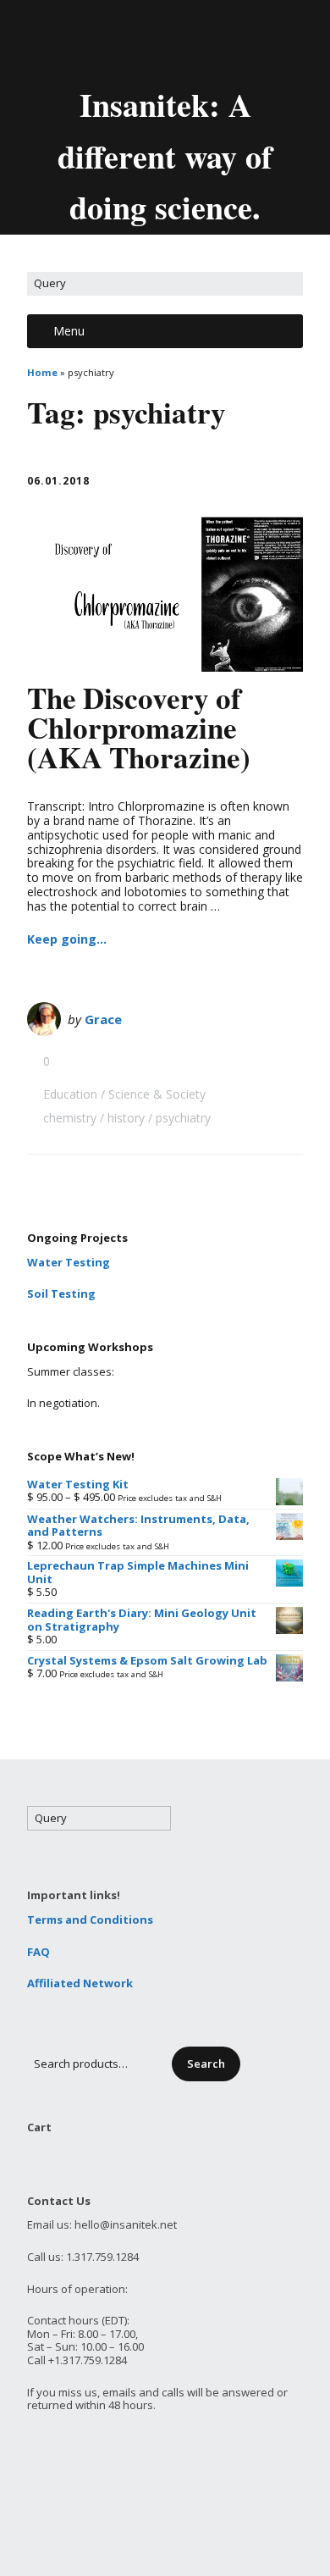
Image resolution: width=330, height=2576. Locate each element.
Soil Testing (61, 1294)
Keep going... (67, 939)
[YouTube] (182, 41)
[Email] (93, 41)
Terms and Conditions (90, 1920)
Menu (69, 331)
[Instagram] (239, 41)
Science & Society (157, 1094)
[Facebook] (153, 41)
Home (42, 372)
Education (70, 1094)
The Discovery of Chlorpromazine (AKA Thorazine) (139, 727)
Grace (103, 1019)
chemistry (70, 1118)
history (126, 1118)
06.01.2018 (58, 481)
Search (206, 2064)
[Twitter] (124, 41)
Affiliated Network (80, 1983)
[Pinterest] (211, 41)
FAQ (38, 1952)
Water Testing (69, 1262)
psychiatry (183, 1118)
